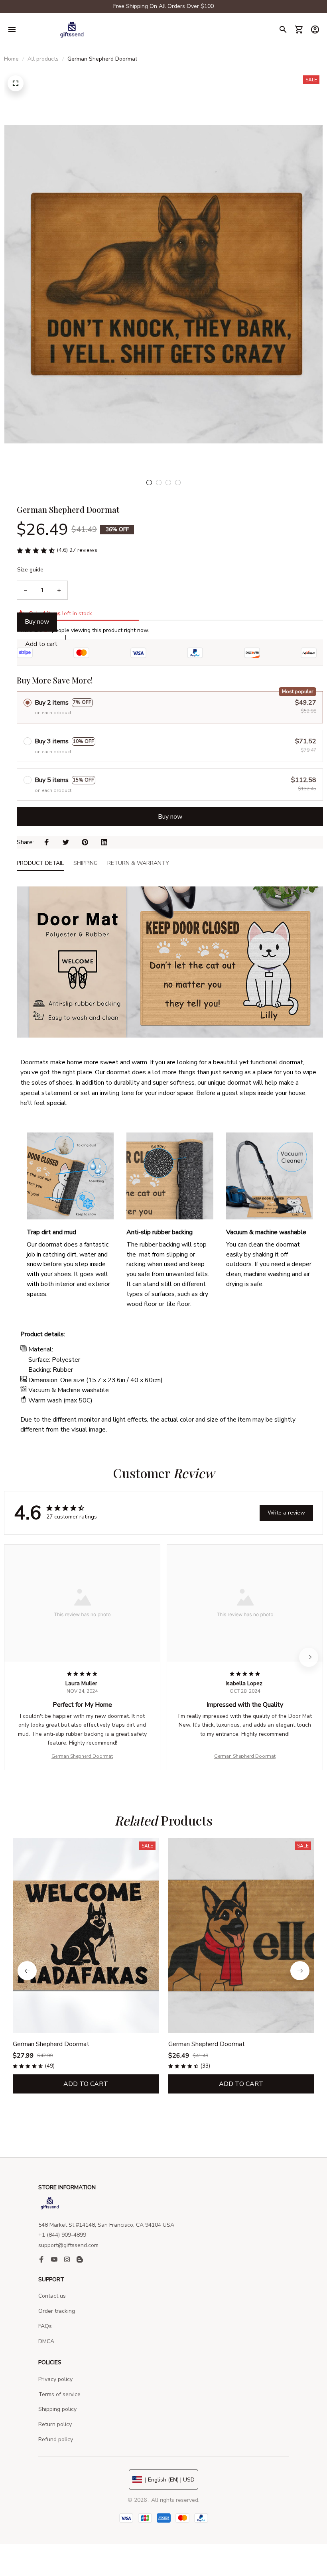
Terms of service (59, 2394)
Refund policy (56, 2439)
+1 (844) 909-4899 (62, 2235)
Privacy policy (55, 2379)
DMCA (46, 2341)
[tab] (149, 483)
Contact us (52, 2296)
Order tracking (57, 2311)
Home (11, 59)
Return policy (55, 2424)
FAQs (45, 2326)
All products (43, 59)
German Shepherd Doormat (82, 1756)
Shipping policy (57, 2409)
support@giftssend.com (68, 2245)
